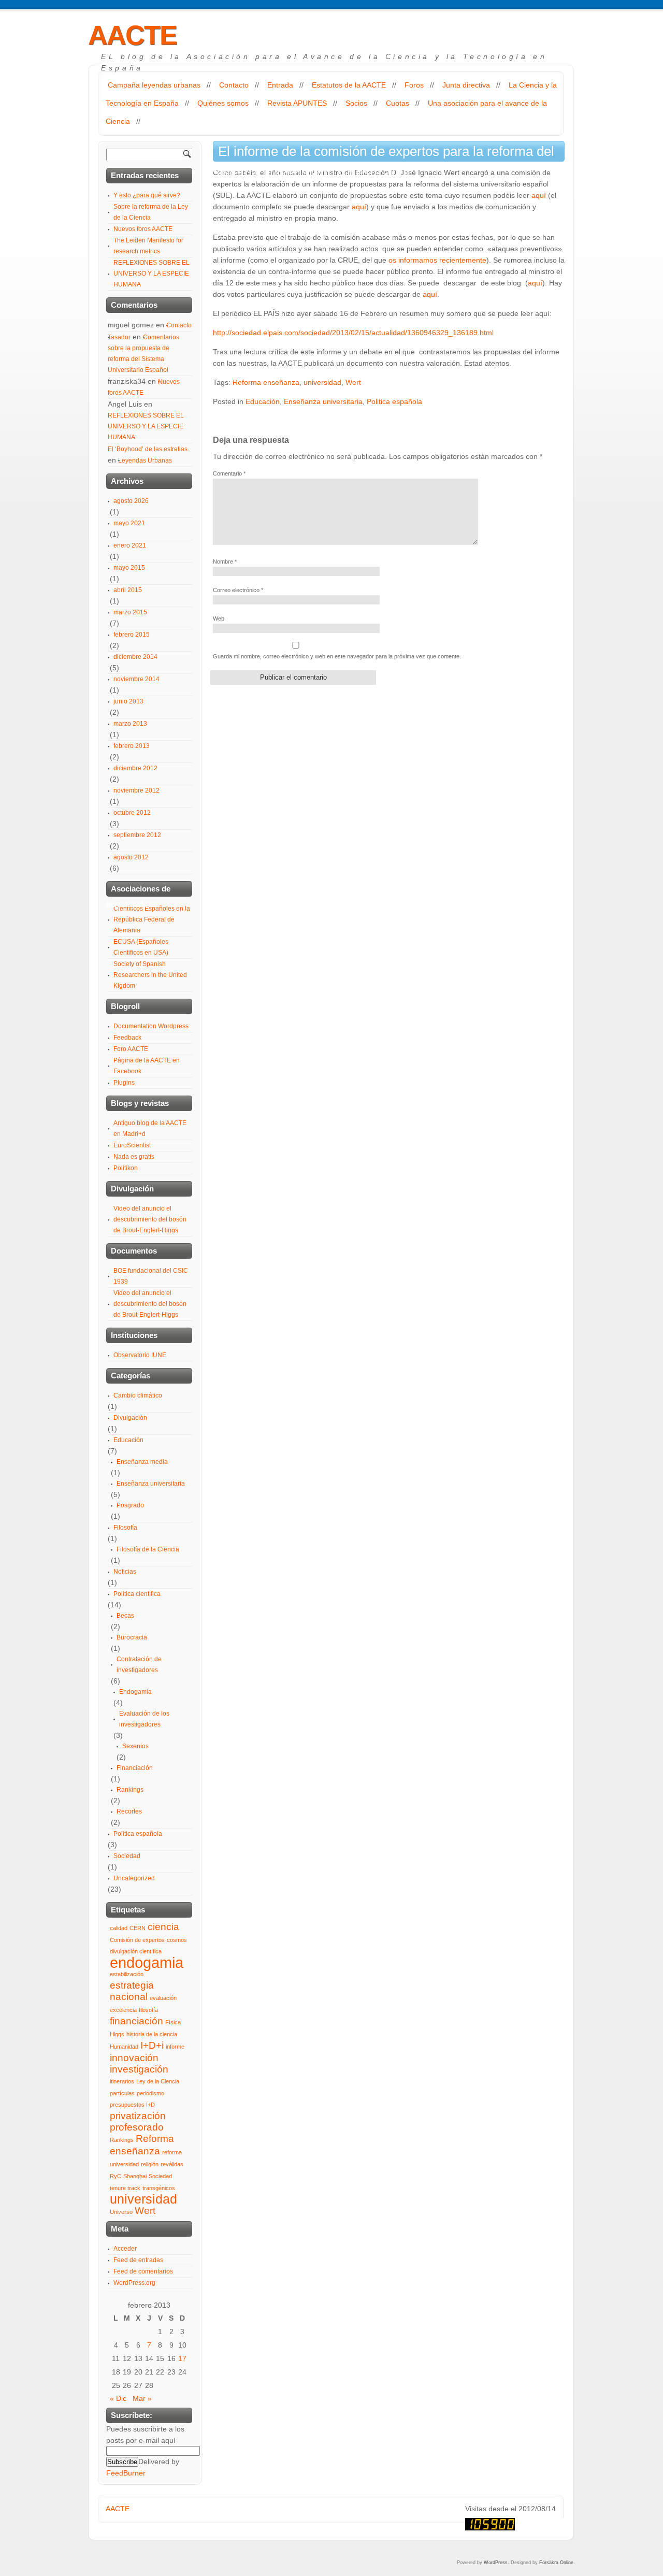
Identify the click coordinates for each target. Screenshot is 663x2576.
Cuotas (398, 103)
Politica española (394, 401)
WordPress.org (134, 2283)
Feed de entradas (138, 2260)
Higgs (117, 2034)
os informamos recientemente (437, 260)
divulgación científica (136, 1951)
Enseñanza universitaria (323, 401)
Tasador (119, 337)
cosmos (177, 1940)
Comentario (229, 473)
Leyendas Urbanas (145, 460)
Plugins (124, 1083)
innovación (134, 2058)
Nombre (225, 562)
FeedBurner (126, 2473)
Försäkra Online (556, 2563)
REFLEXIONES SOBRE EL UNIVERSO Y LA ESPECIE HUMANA (152, 274)
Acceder (125, 2249)
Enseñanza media (142, 1462)
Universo (121, 2212)
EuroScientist (132, 1145)
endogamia (147, 1962)
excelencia (123, 2010)
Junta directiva (466, 85)
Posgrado (130, 1505)
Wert (353, 382)
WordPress (496, 2563)
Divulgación (130, 1418)
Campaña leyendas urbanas (154, 85)
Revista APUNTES (297, 103)
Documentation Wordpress (151, 1026)
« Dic (118, 2398)
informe (175, 2047)
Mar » (142, 2398)
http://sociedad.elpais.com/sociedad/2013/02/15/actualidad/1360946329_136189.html (353, 333)
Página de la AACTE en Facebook (147, 1066)
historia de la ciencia (152, 2034)
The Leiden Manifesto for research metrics (148, 246)
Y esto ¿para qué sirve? (147, 195)
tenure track (125, 2188)
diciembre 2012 (135, 768)
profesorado (137, 2127)
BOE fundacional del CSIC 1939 (151, 1276)
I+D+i (152, 2045)
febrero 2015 (132, 635)
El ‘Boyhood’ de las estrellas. (148, 449)
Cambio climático (138, 1395)
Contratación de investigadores (139, 1665)
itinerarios (122, 2081)
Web (219, 618)
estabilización (127, 1974)
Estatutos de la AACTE (349, 85)
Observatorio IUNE (140, 1355)
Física (173, 2022)
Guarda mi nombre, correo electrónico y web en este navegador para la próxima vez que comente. (337, 656)
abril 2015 (128, 590)
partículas (122, 2093)
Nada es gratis (134, 1157)
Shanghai (135, 2176)
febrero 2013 (132, 746)
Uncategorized (134, 1878)
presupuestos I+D (132, 2105)
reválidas (172, 2164)
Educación (263, 401)
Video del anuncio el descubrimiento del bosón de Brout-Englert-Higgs (150, 1219)
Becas (125, 1616)
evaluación (163, 1998)
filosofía (148, 2010)
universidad (322, 382)
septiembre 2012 (137, 835)
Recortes (129, 1811)
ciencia (163, 1927)
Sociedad (127, 1856)
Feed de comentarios (143, 2271)
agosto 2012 (131, 857)
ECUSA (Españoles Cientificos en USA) (141, 947)
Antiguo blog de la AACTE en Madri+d (150, 1128)
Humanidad (124, 2047)
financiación (136, 2021)
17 (182, 2358)
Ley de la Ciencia (158, 2081)
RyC (116, 2176)
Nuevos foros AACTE (143, 229)
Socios (356, 103)
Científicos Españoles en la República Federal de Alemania (152, 919)
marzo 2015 (130, 612)
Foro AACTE (131, 1049)
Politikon (126, 1168)
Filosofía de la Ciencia (148, 1549)
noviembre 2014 (136, 679)
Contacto (234, 85)
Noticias (125, 1572)
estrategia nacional (132, 1991)
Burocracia (132, 1637)
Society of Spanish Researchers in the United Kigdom (150, 975)
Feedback (127, 1038)
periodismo (150, 2093)
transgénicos (159, 2188)
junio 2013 (128, 701)
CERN (138, 1928)
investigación (139, 2069)
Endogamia (135, 1692)
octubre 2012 (132, 813)
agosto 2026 (131, 501)
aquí (539, 195)
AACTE (132, 35)
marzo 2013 (130, 724)
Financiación (135, 1768)
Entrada (280, 85)
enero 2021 (130, 545)
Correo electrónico (238, 590)
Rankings (130, 1790)
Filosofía (125, 1528)
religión (150, 2164)
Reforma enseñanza (266, 382)
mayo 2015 (129, 568)
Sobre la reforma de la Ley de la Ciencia (151, 212)
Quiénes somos (223, 103)
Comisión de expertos (137, 1940)
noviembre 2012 (136, 790)
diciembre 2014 (135, 657)
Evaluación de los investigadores (144, 1719)
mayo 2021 (129, 523)
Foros (414, 85)
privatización (138, 2116)
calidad (119, 1928)
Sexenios (135, 1746)
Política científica (137, 1594)
